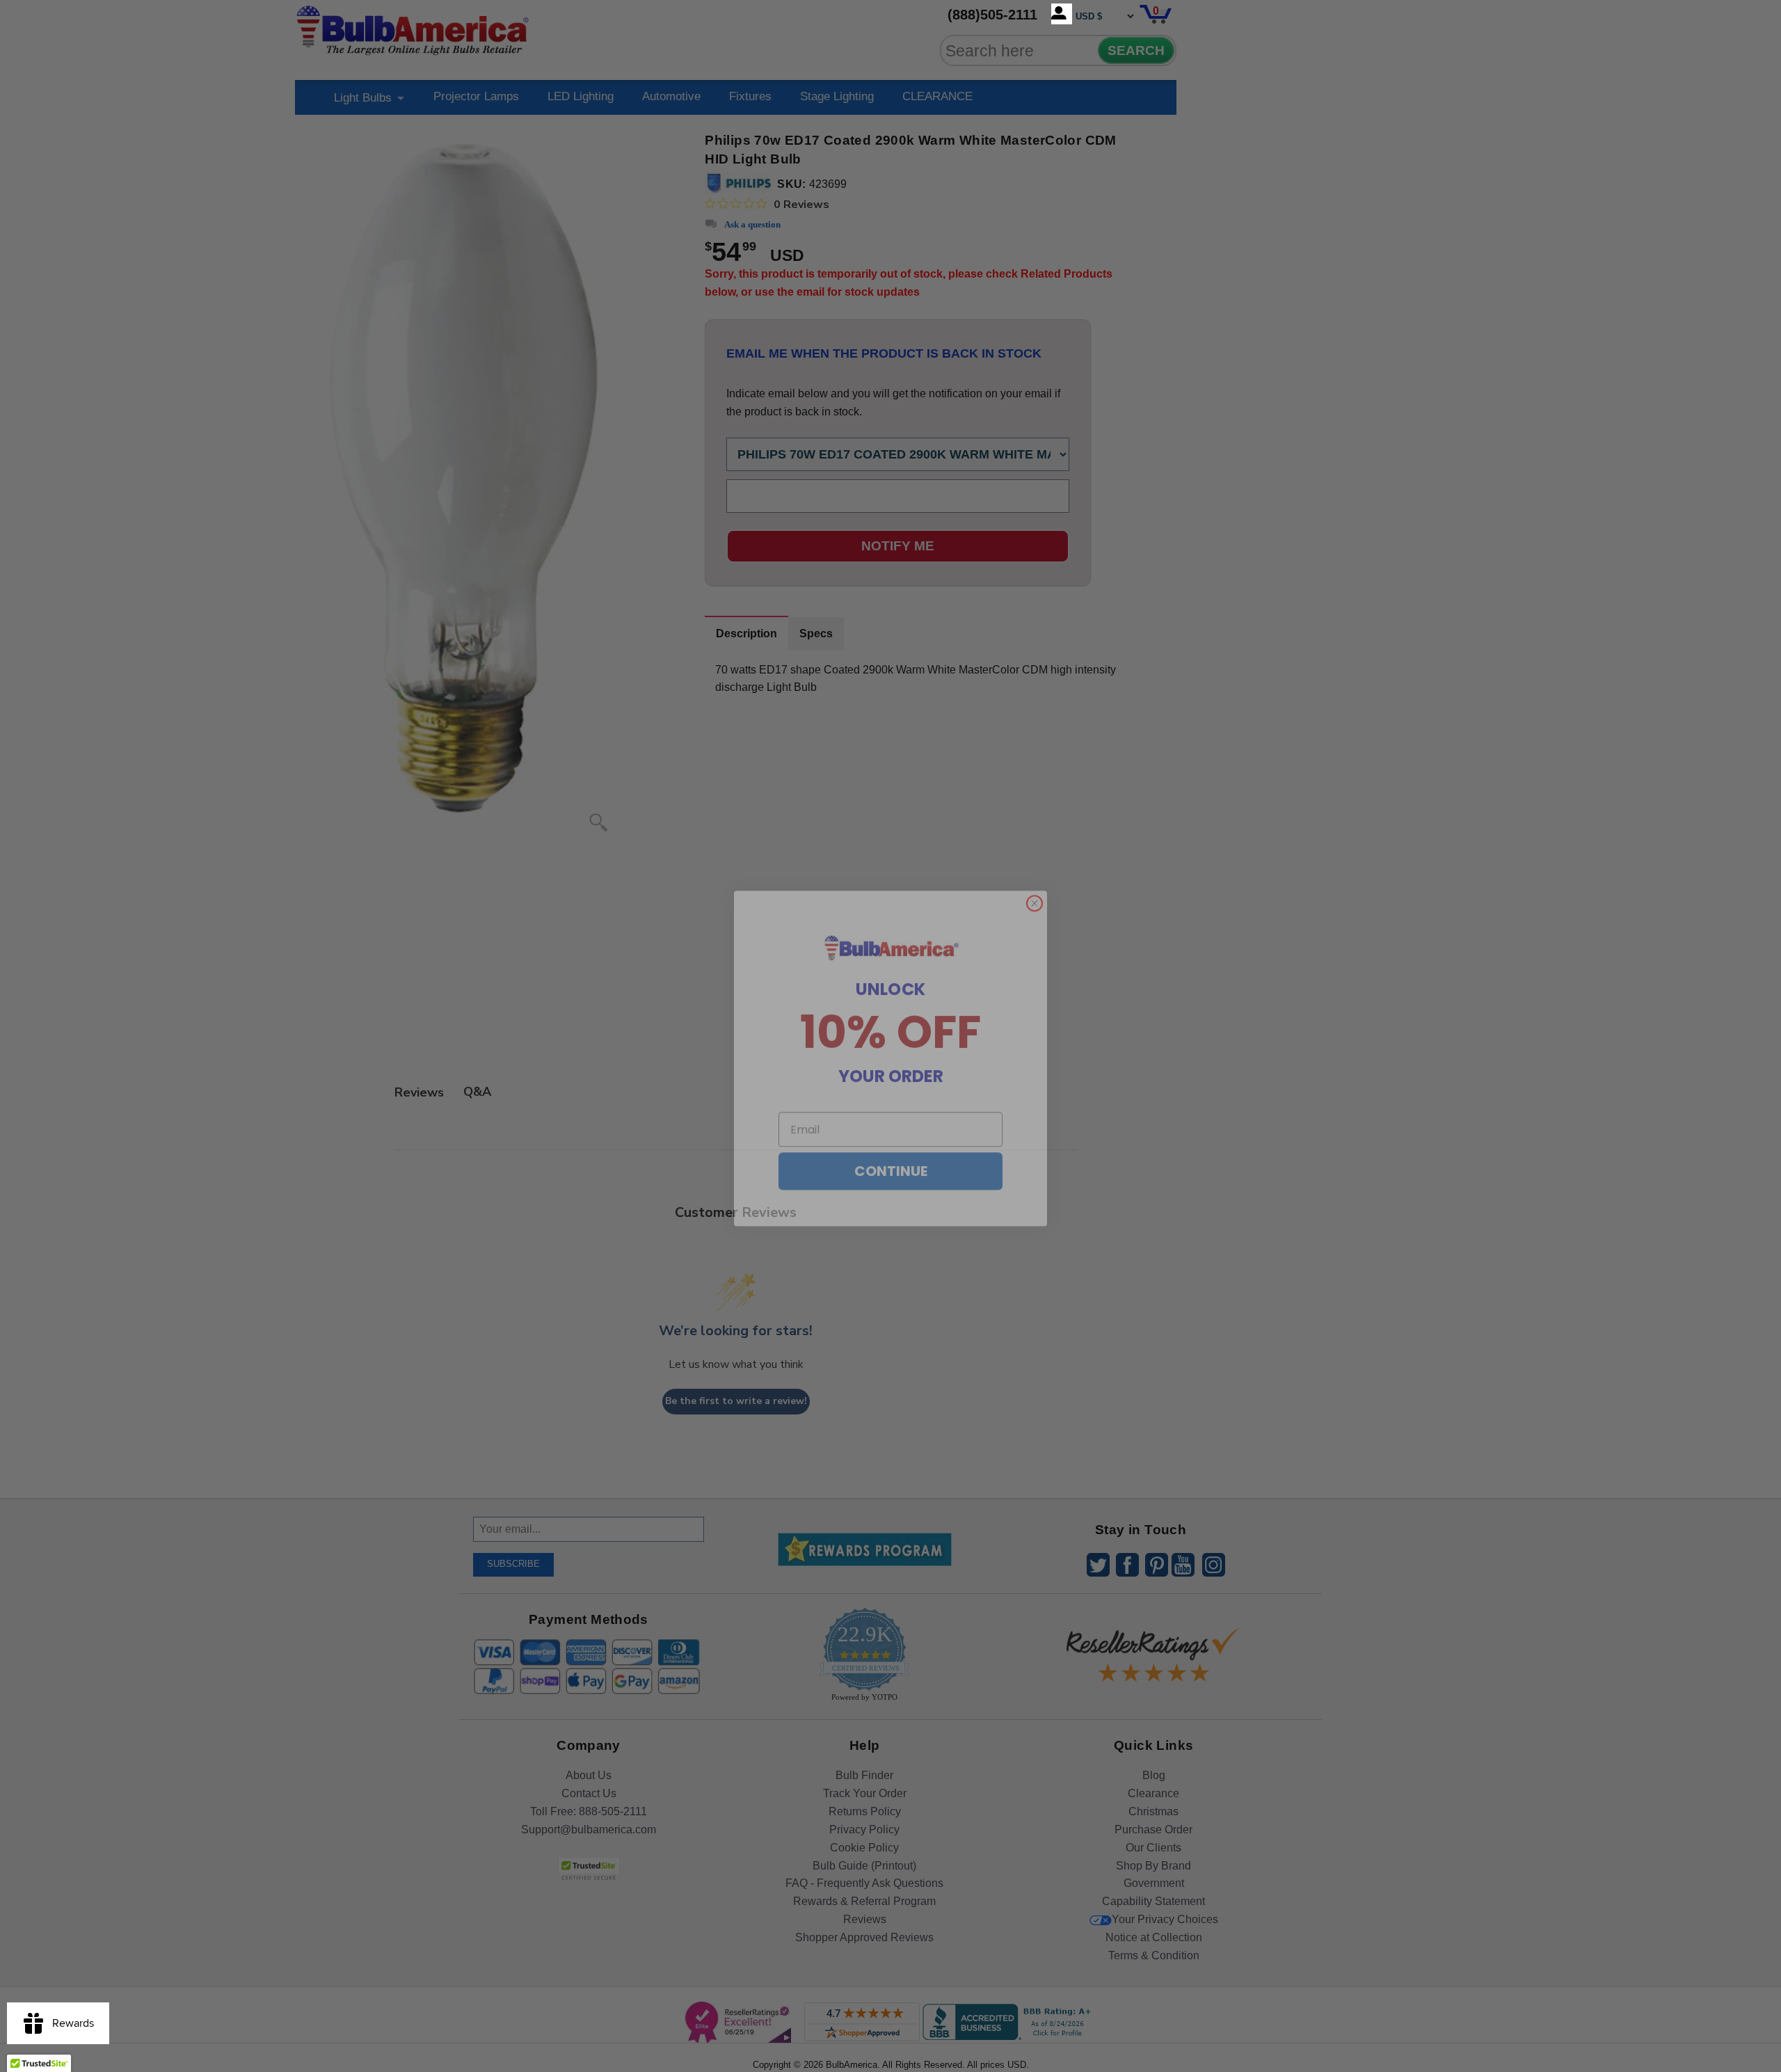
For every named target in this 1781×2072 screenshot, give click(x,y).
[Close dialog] (1035, 881)
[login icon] (1062, 14)
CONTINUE (891, 1149)
